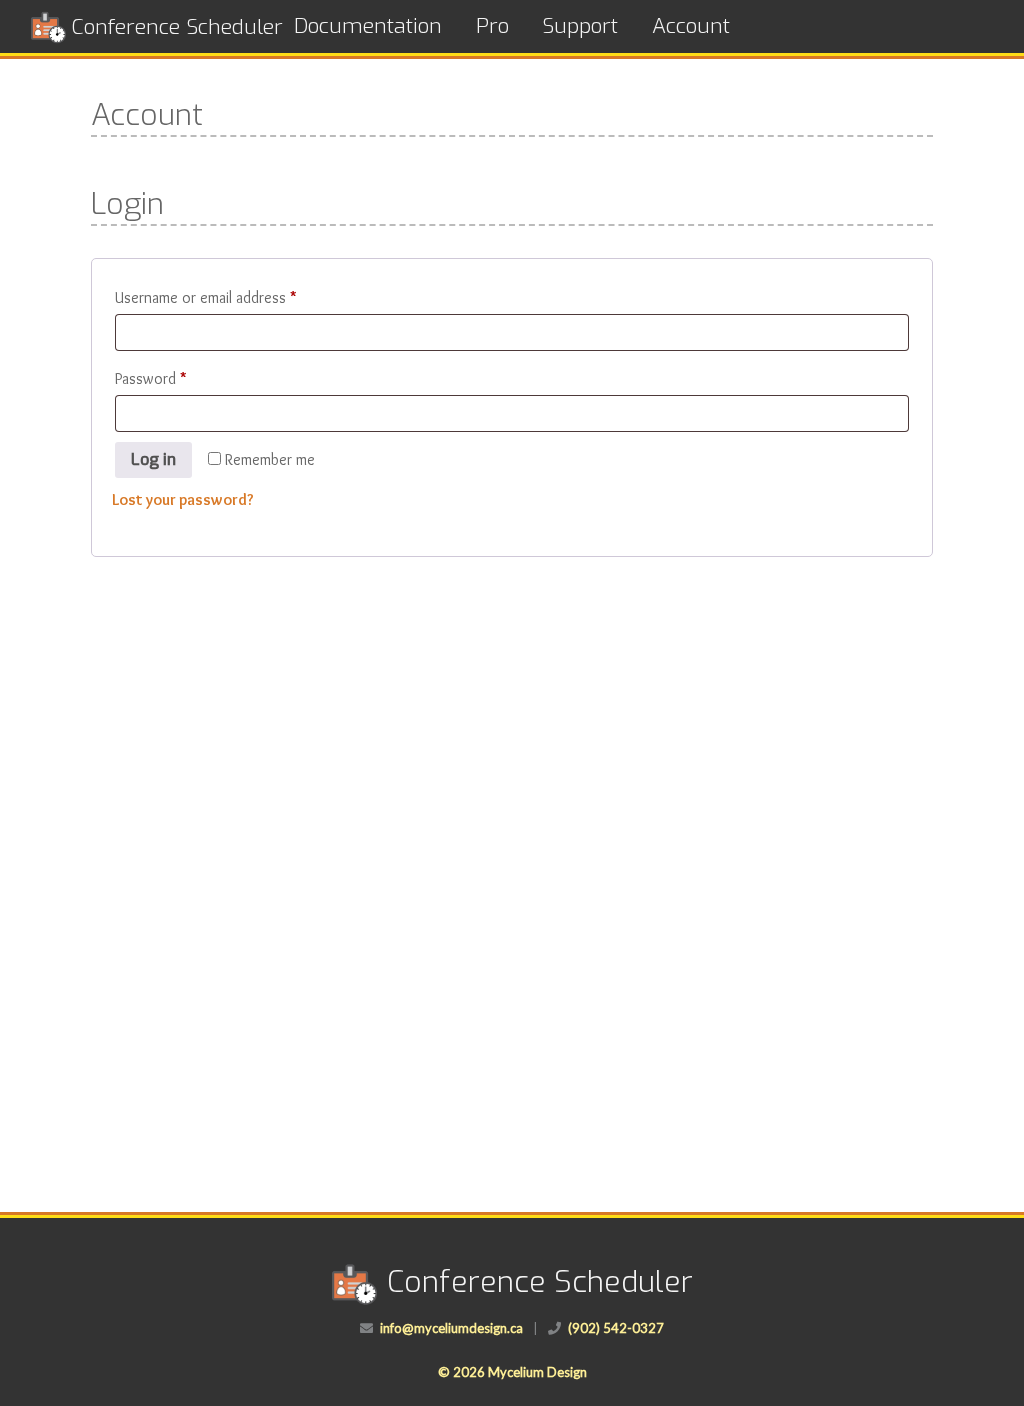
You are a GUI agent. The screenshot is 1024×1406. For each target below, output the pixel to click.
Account (691, 26)
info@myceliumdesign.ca (451, 1328)
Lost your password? (183, 499)
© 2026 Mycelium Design (512, 1372)
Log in (153, 459)
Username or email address (233, 297)
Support (580, 26)
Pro (492, 26)
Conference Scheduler (177, 27)
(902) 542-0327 (616, 1328)
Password (178, 378)
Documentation (368, 26)
